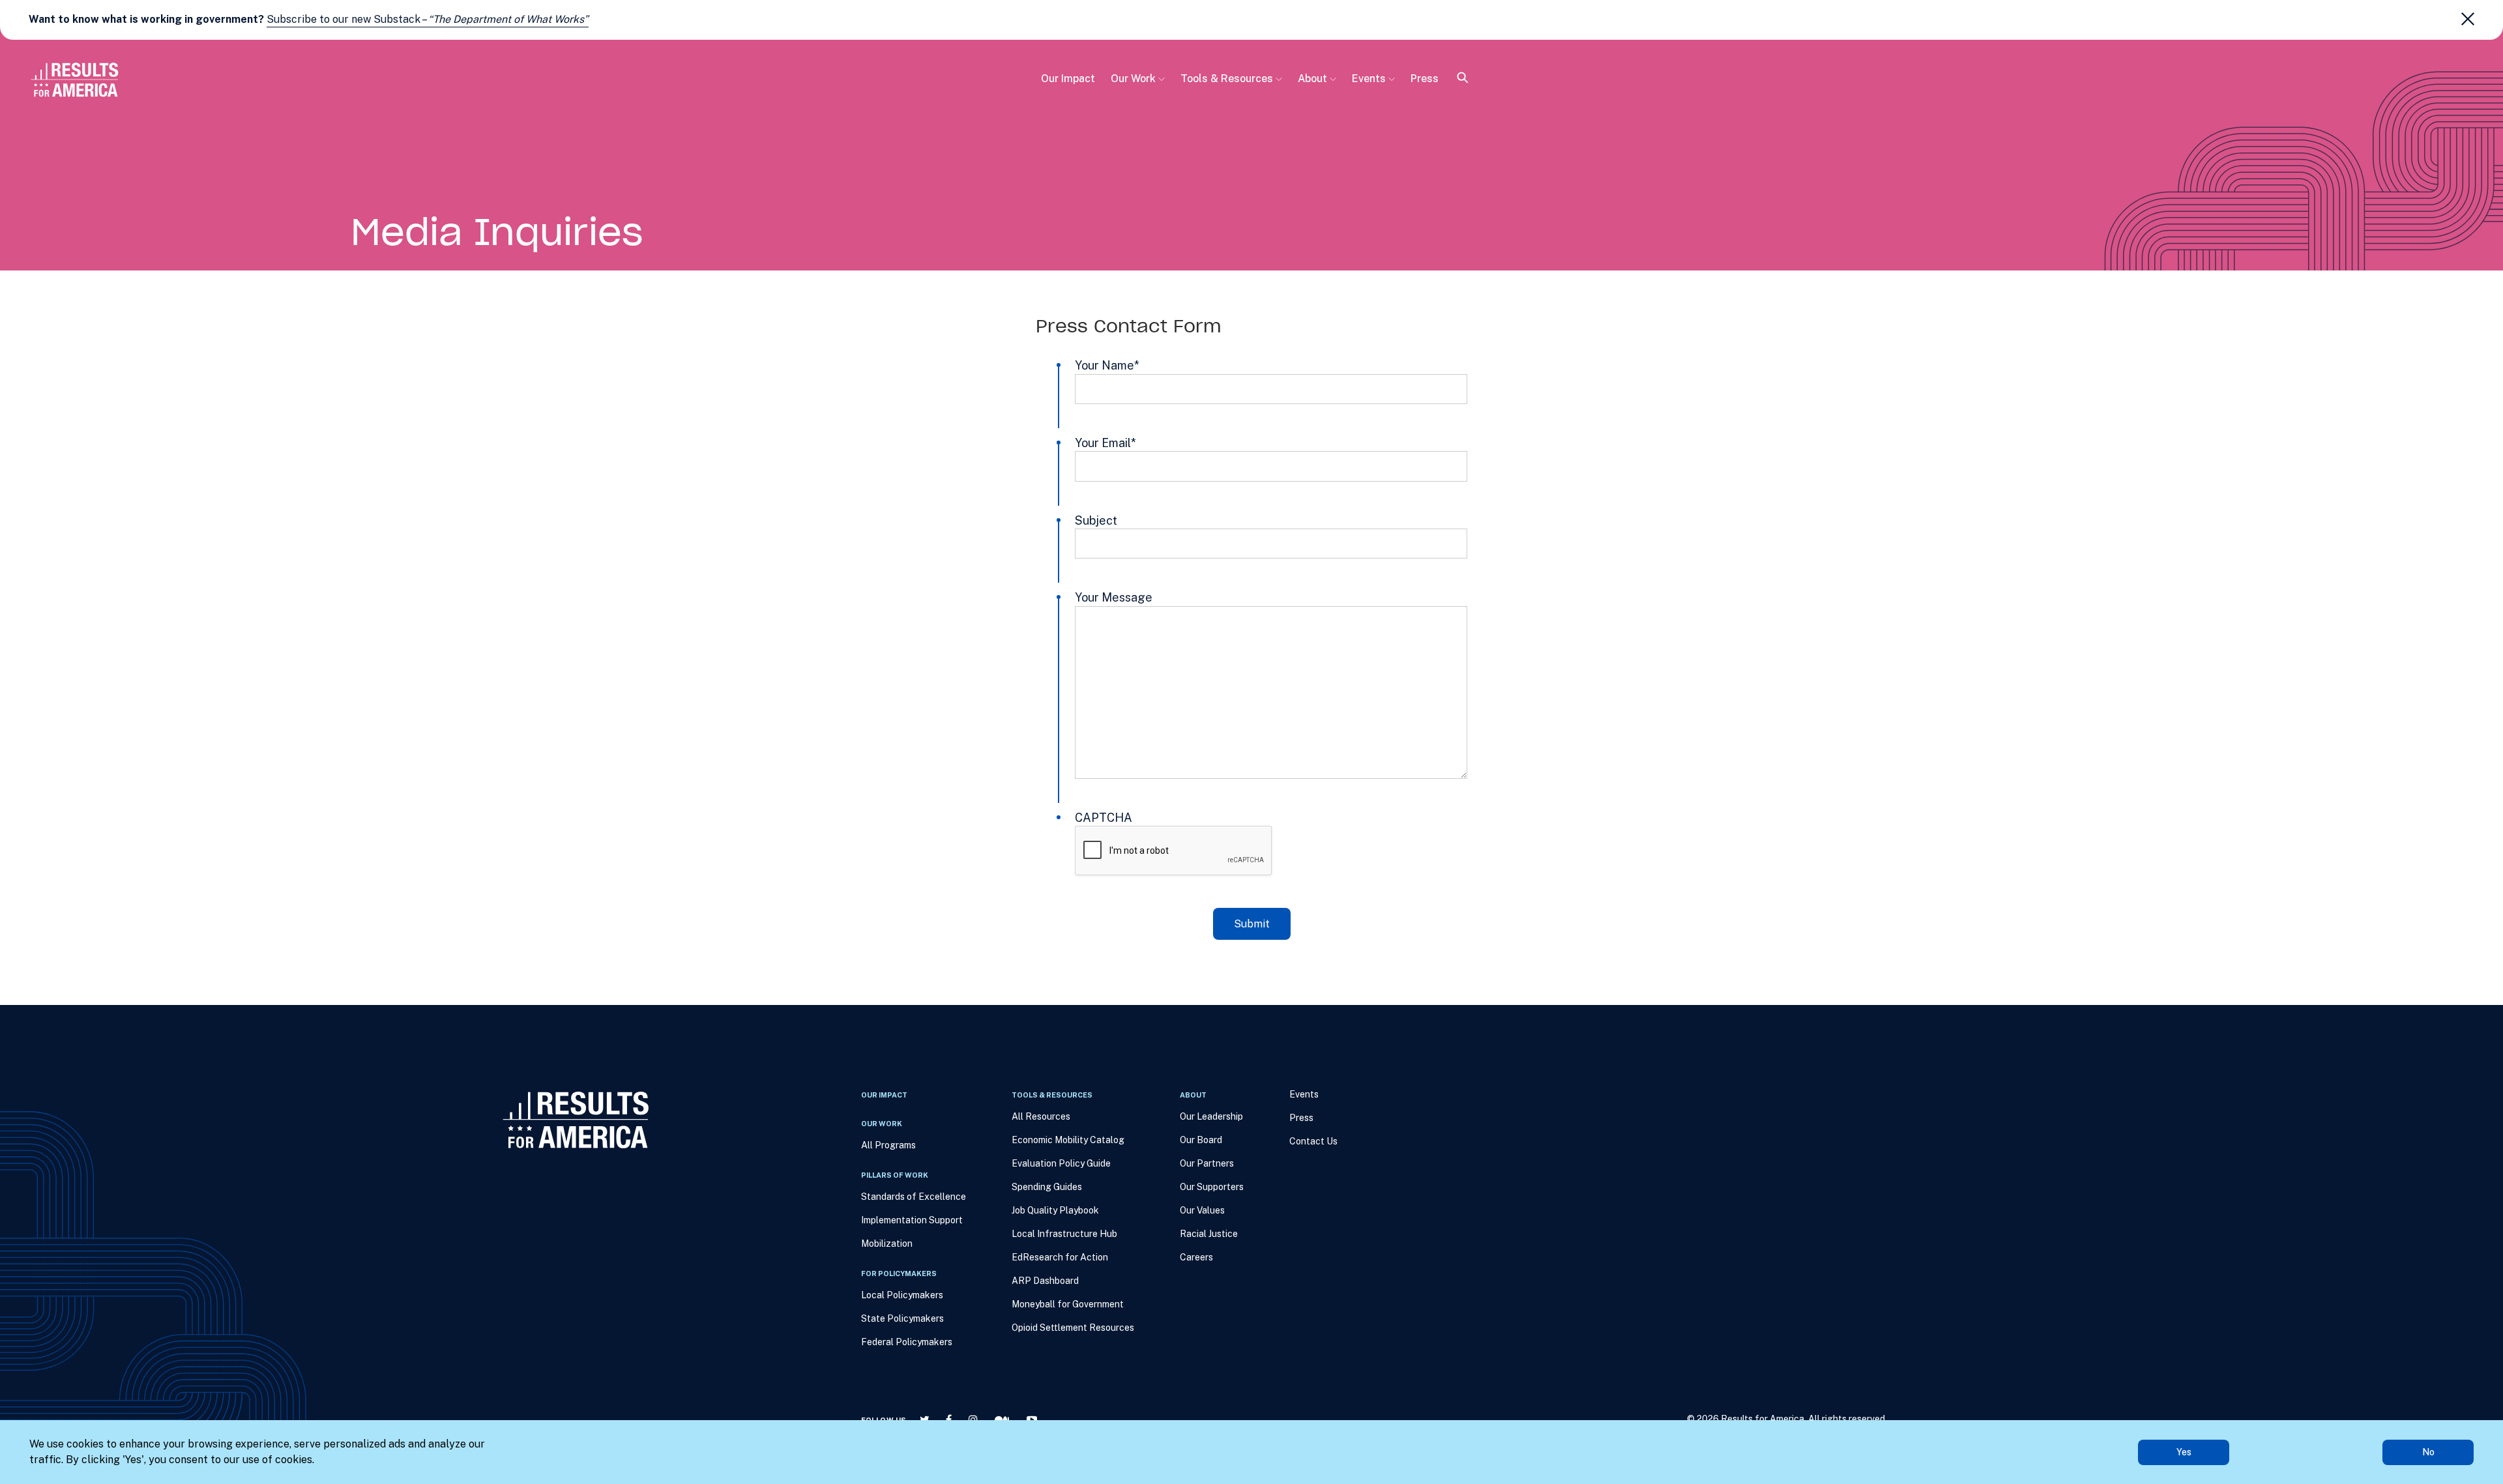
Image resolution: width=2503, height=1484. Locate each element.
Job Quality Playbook (1055, 1210)
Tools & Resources (1227, 79)
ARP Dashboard (1045, 1281)
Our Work (1133, 79)
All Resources (1041, 1116)
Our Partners (1207, 1163)
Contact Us (1313, 1141)
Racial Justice (1209, 1234)
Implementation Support (912, 1220)
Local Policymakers (902, 1295)
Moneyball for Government (1068, 1304)
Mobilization (887, 1244)
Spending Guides (1047, 1187)
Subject (1096, 520)
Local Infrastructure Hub (1064, 1234)
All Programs (888, 1145)
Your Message (1114, 597)
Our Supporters (1212, 1187)
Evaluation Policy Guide (1061, 1163)
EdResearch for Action (1060, 1257)
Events (1369, 79)
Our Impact (1068, 79)
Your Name (1107, 365)
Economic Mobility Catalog (1068, 1140)
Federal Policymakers (907, 1342)
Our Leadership (1211, 1116)
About (1312, 79)
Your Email (1105, 443)
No (2428, 1452)
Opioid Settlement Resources (1073, 1328)
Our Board (1201, 1140)
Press (1425, 79)
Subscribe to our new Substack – (428, 19)
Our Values (1202, 1210)
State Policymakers (902, 1318)
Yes (2184, 1452)
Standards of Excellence (914, 1197)
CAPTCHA (1104, 818)
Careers (1196, 1257)
